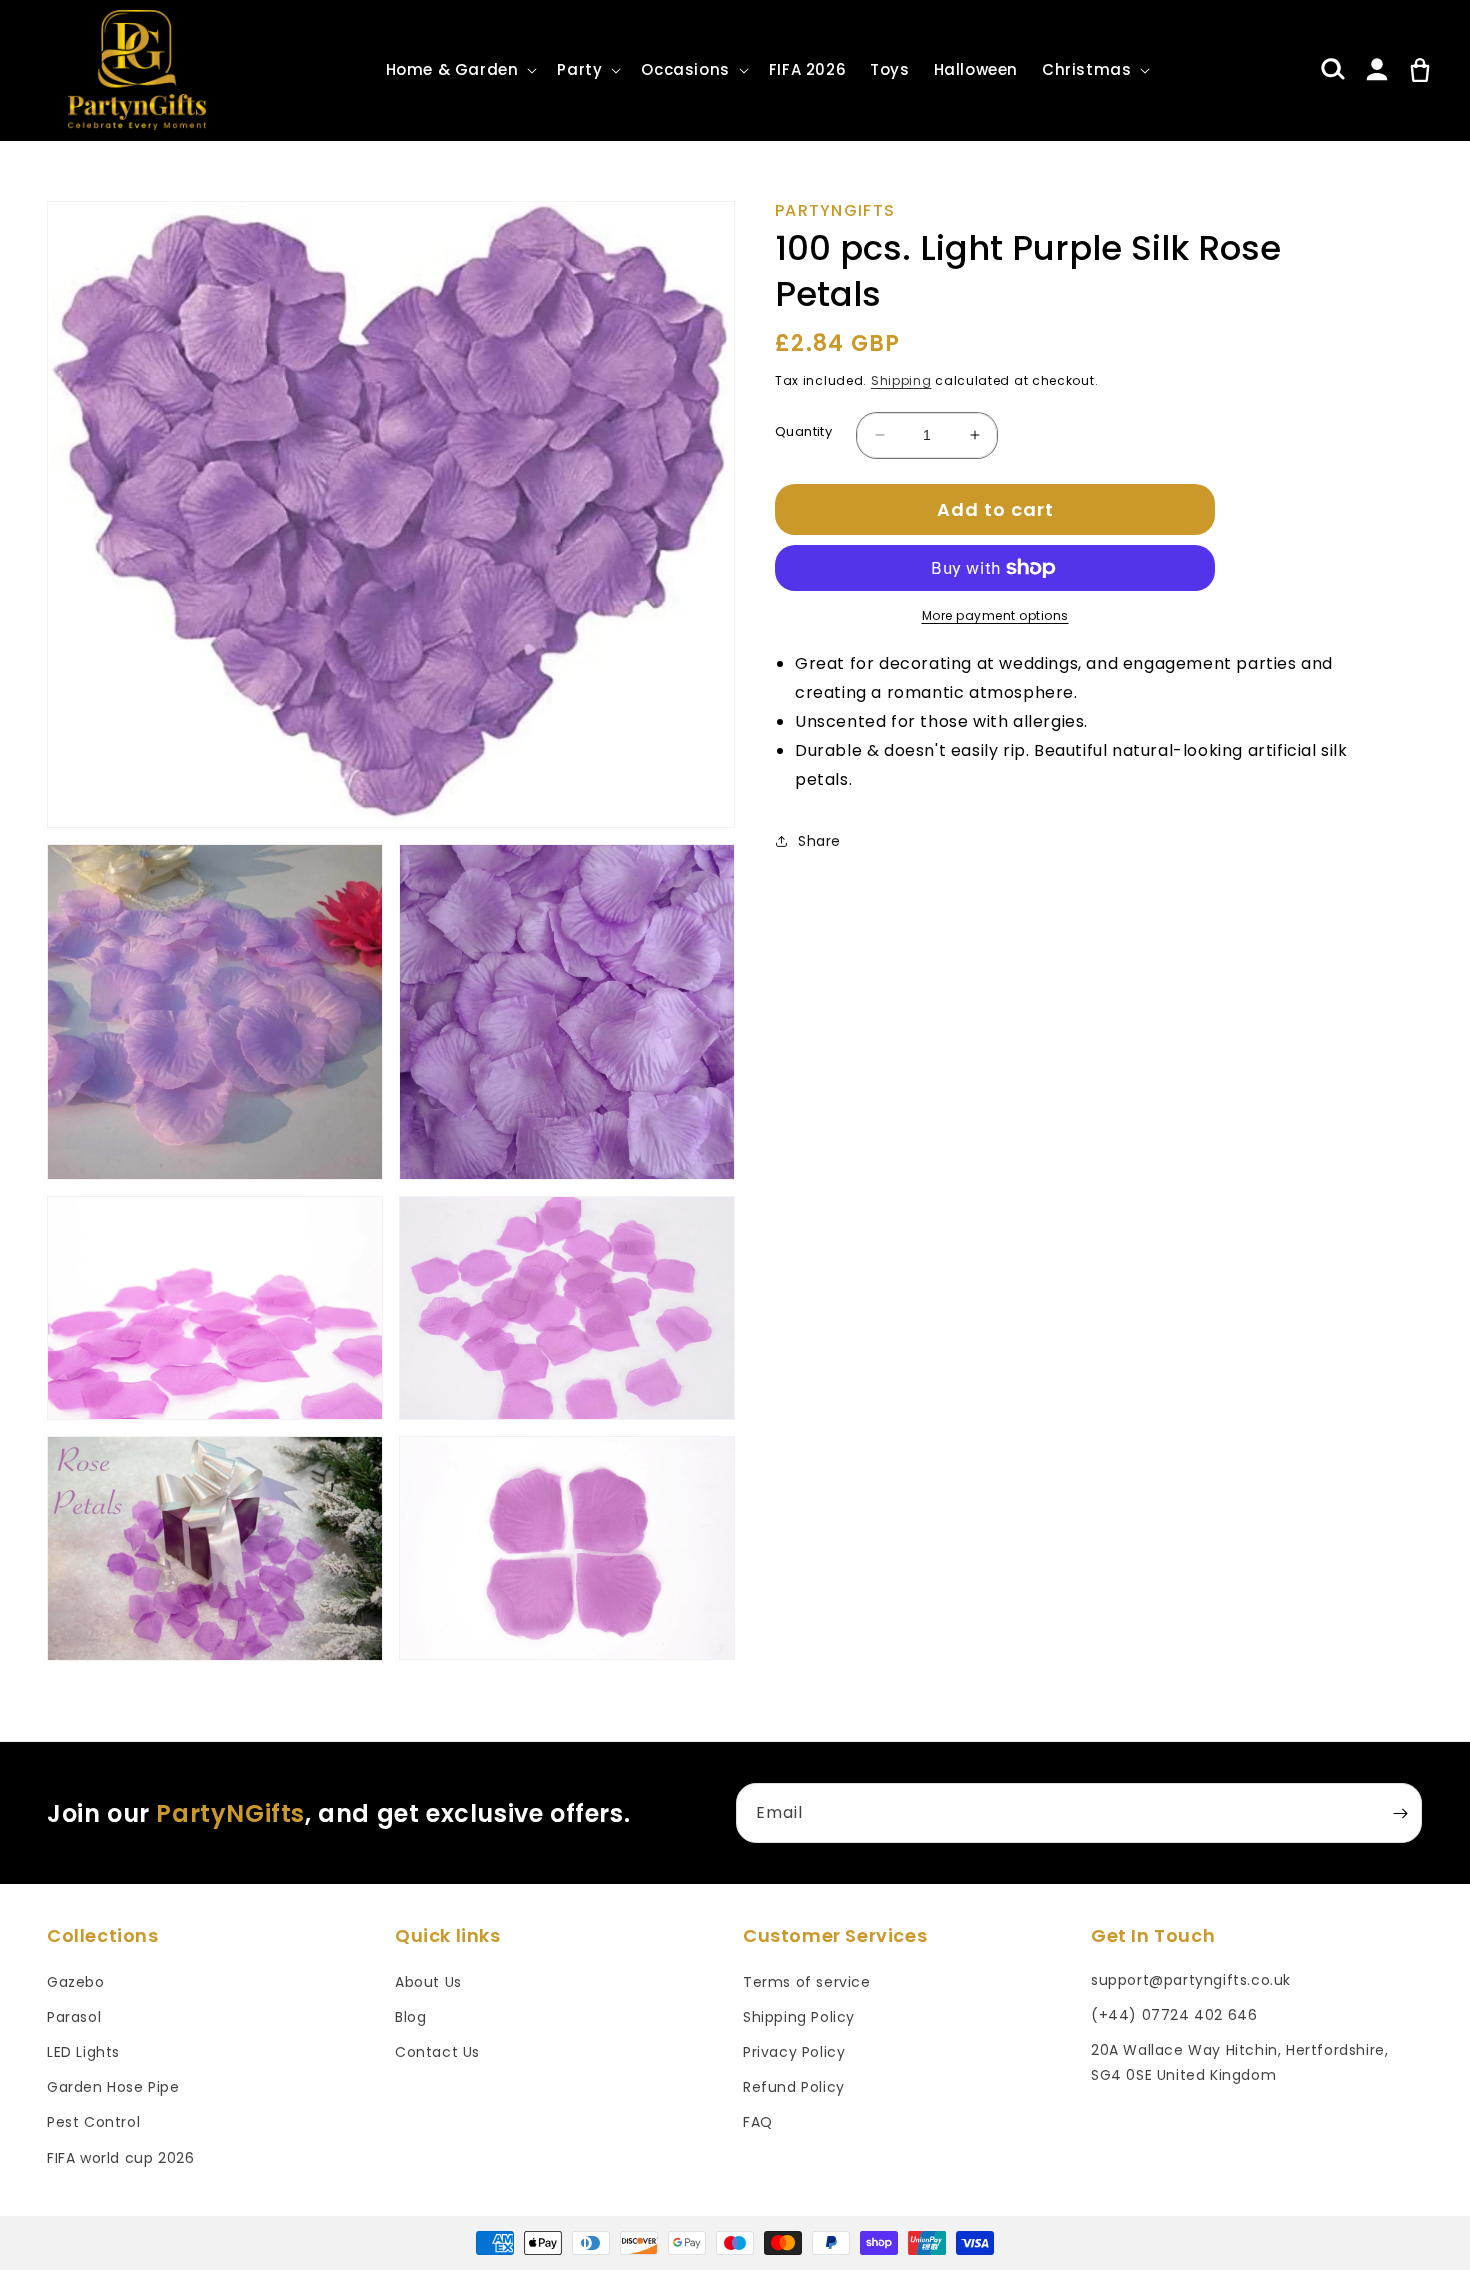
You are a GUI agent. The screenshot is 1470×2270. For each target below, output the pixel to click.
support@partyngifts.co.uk (1191, 1980)
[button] (460, 70)
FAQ (758, 2122)
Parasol (74, 2017)
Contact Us (437, 2052)
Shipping (901, 380)
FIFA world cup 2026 (120, 2158)
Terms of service (807, 1982)
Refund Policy (794, 2087)
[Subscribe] (1400, 1813)
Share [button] (819, 841)
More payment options (995, 615)
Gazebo (76, 1982)
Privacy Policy (794, 2052)
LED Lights (83, 2052)
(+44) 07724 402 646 (1174, 2015)
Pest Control (93, 2122)
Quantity (803, 431)
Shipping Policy (799, 2017)
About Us (428, 1982)
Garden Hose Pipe (113, 2087)
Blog (410, 2017)
